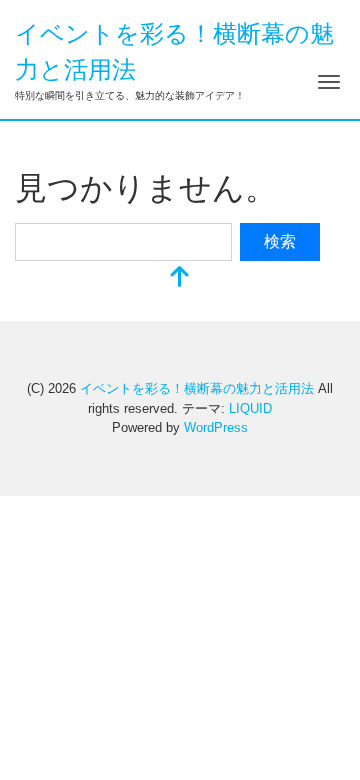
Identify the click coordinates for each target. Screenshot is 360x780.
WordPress (216, 427)
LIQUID (250, 408)
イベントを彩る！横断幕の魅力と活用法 (197, 388)
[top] (180, 278)
